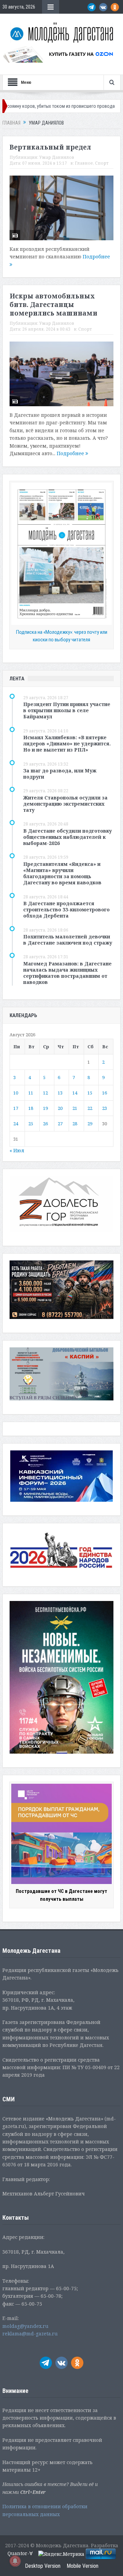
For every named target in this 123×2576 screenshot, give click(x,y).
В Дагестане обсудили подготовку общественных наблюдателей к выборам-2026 (67, 837)
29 (90, 1124)
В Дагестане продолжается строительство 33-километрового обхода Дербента (66, 909)
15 (90, 1093)
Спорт (102, 163)
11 (31, 1093)
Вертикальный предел (50, 147)
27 (60, 1124)
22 (90, 1108)
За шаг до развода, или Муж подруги (60, 774)
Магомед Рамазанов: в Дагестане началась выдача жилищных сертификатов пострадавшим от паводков (67, 973)
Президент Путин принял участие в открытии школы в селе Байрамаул (67, 710)
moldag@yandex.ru (25, 2326)
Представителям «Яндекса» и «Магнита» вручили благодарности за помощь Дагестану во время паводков (62, 873)
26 (45, 1124)
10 (16, 1093)
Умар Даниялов (57, 157)
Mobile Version (83, 2566)
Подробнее (71, 453)
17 (16, 1108)
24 (16, 1124)
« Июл (17, 1150)
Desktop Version (43, 2566)
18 (31, 1108)
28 (75, 1124)
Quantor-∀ (20, 2553)
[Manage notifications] (15, 2561)
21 (75, 1108)
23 (105, 1108)
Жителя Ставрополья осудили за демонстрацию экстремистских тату (65, 804)
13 (60, 1093)
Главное (84, 163)
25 (31, 1124)
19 (45, 1108)
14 (75, 1093)
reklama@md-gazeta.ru (30, 2334)
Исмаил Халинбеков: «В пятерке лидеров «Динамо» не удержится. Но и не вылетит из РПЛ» (67, 744)
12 (45, 1093)
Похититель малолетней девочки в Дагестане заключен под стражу (68, 940)
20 (60, 1108)
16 (105, 1093)
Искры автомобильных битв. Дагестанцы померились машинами (53, 304)
